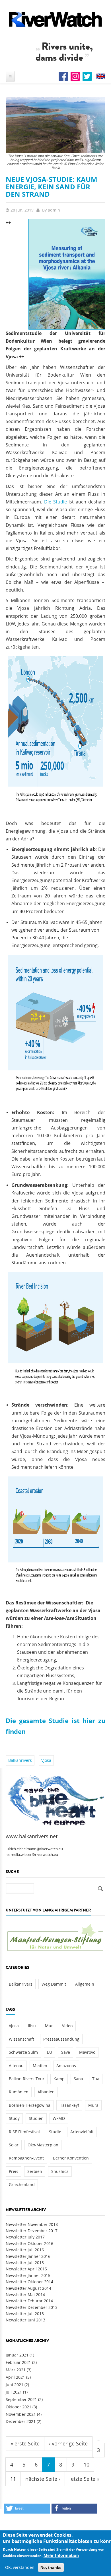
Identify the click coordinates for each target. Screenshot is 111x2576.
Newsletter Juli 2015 (25, 2263)
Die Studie (55, 502)
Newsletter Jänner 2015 (28, 2275)
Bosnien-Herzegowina (30, 2105)
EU (50, 2052)
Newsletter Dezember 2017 (32, 2231)
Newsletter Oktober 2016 (29, 2243)
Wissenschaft (21, 2039)
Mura (93, 2105)
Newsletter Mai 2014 (25, 2294)
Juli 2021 (14, 2392)
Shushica (60, 2171)
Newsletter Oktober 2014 (29, 2282)
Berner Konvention (71, 2158)
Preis (14, 2171)
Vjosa (46, 1760)
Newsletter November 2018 (32, 2224)
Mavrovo (87, 2052)
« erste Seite (25, 2443)
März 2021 (16, 2370)
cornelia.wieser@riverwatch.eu (32, 1855)
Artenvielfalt (82, 2132)
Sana (78, 2079)
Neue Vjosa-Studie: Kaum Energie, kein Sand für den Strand (52, 187)
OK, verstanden (20, 2567)
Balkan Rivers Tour (27, 2079)
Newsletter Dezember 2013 (32, 2307)
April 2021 (15, 2377)
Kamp (59, 2079)
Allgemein (85, 1984)
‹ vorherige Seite (68, 2443)
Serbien (35, 2171)
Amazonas (66, 2066)
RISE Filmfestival (24, 2132)
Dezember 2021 (21, 2421)
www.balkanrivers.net (32, 1836)
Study (14, 2118)
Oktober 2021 (18, 2407)
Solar (14, 2145)
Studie (55, 2132)
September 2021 (21, 2399)
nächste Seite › (43, 2479)
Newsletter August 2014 (28, 2288)
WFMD (59, 2118)
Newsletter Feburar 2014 (29, 2301)
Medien (40, 2066)
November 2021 (21, 2414)
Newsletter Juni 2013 (25, 2320)
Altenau (16, 2066)
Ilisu (32, 2026)
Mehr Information (61, 2555)
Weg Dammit (54, 1984)
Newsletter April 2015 (26, 2269)
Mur (49, 2026)
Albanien (46, 2092)
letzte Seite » (84, 2479)
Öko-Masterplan (43, 2145)
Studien (36, 2118)
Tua (96, 2079)
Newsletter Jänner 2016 (28, 2256)
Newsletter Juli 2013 (25, 2314)
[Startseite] (55, 19)
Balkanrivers (20, 1760)
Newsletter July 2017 (25, 2237)
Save (66, 2052)
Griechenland (22, 2184)
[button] (27, 2509)
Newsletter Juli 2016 (25, 2250)
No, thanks (51, 2567)
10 (87, 2465)
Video (67, 2026)
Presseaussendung (61, 2039)
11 (13, 2479)
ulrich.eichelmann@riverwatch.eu (35, 1849)
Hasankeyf (69, 2105)
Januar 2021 (17, 2355)
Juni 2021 (15, 2385)
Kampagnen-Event (26, 2158)
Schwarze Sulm (23, 2052)
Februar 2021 (18, 2362)
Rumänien (19, 2092)
